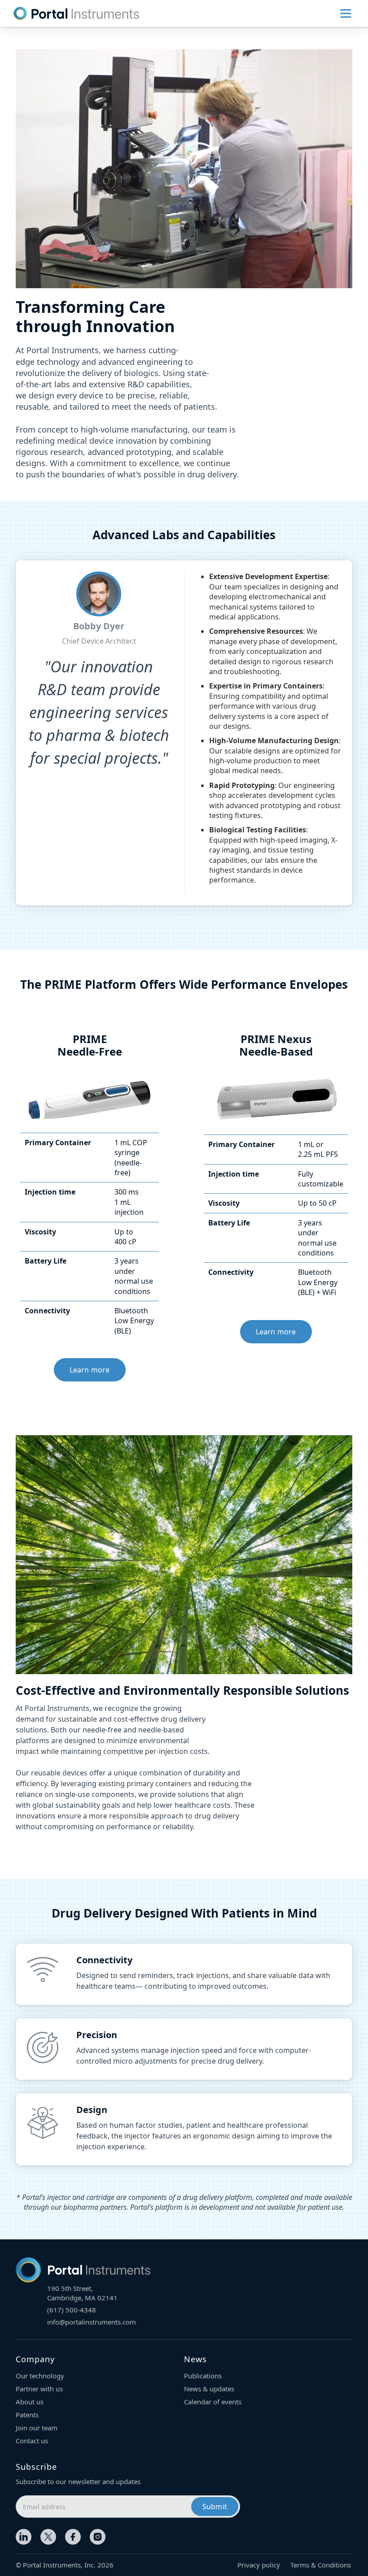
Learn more (90, 1370)
